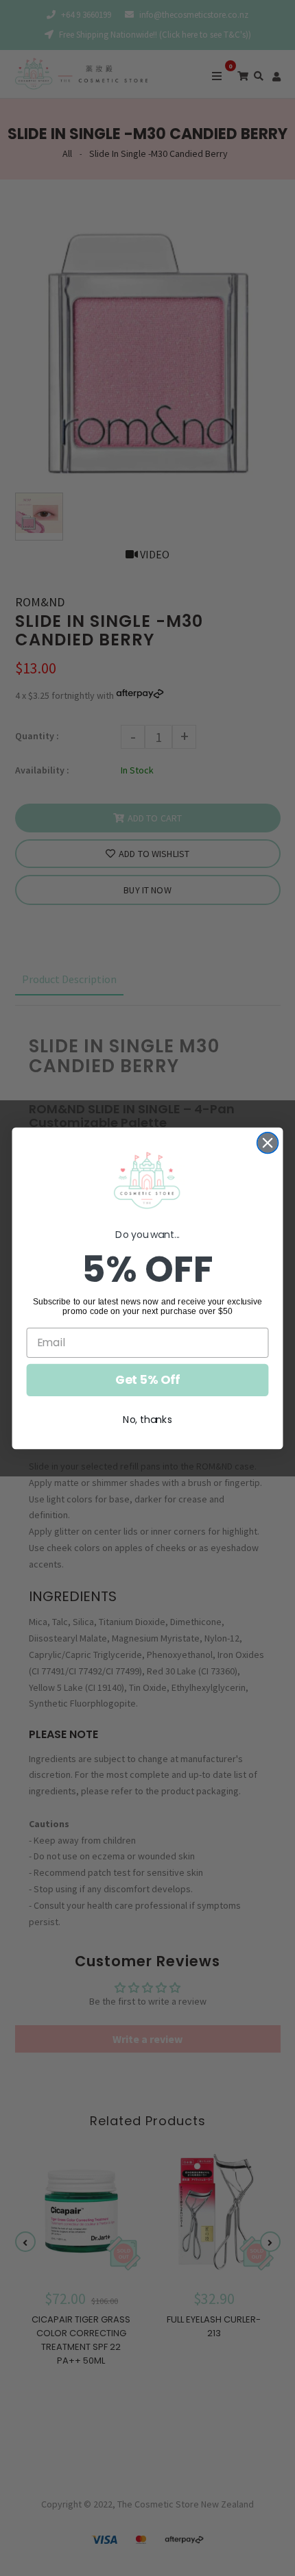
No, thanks (147, 1419)
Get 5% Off (148, 1379)
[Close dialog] (268, 1142)
